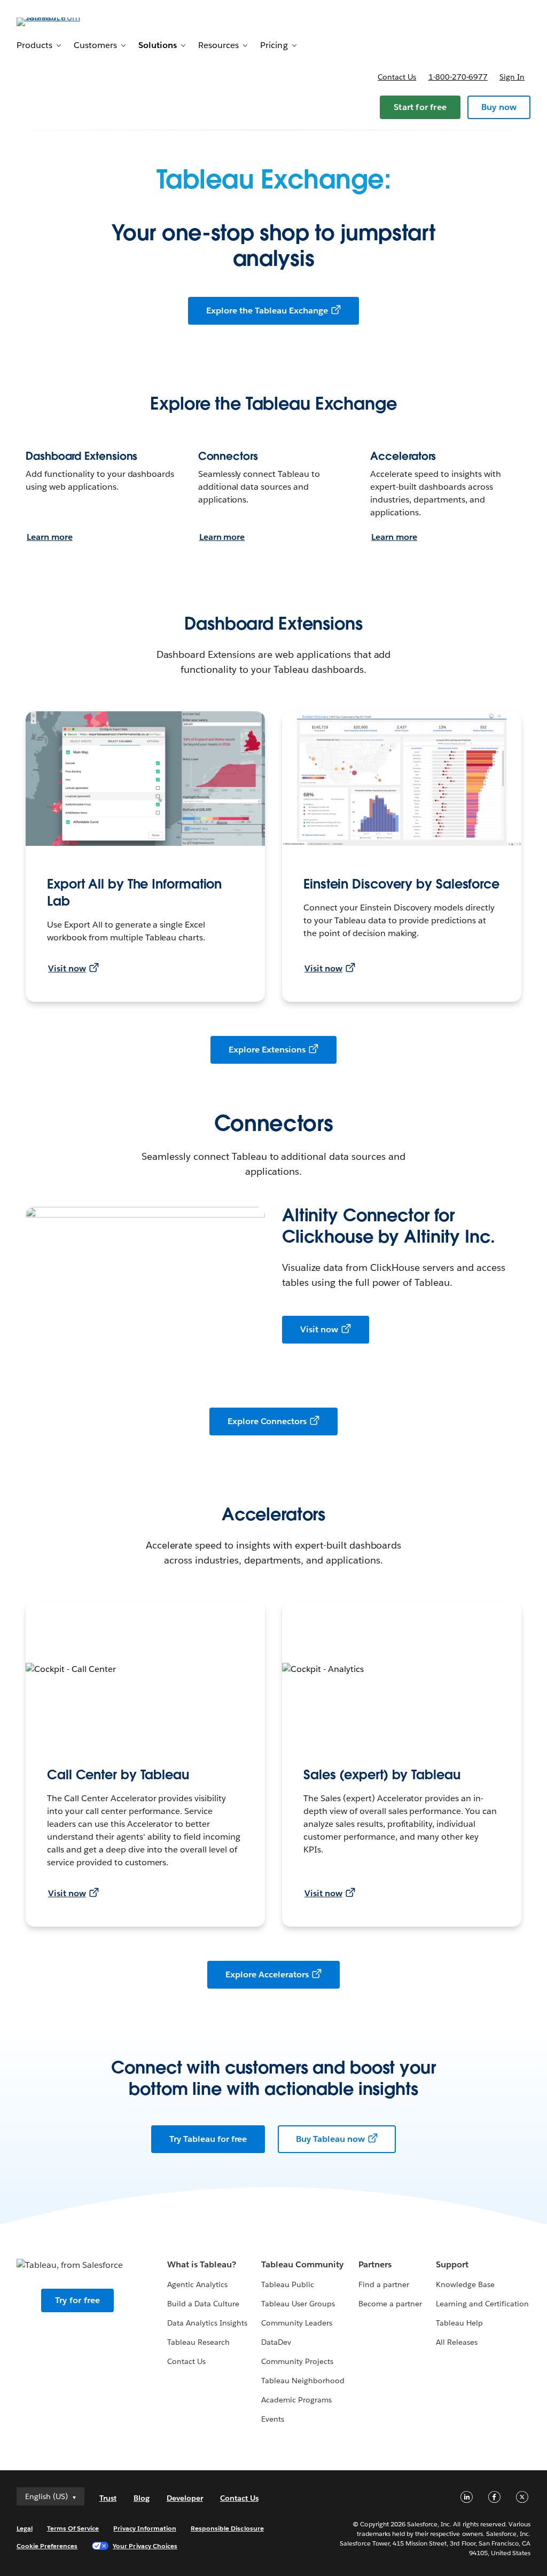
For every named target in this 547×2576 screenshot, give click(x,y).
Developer (185, 2498)
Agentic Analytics (197, 2284)
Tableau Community (302, 2264)
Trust (108, 2498)
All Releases (457, 2342)
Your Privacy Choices (145, 2546)
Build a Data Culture (203, 2304)
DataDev (276, 2342)
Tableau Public (288, 2284)
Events (273, 2419)
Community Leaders (297, 2323)
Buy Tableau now (330, 2139)
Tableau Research (198, 2342)
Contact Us (186, 2361)
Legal (25, 2528)
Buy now (499, 107)
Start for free (420, 107)
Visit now (67, 968)
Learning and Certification (483, 2304)
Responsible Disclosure (227, 2528)
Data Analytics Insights (207, 2323)
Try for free (77, 2300)
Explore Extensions (267, 1050)
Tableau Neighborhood (303, 2381)
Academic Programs (296, 2400)
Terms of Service (73, 2528)
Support (452, 2264)
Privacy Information (145, 2528)
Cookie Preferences (47, 2546)
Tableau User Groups (298, 2304)
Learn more (50, 537)
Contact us (397, 77)
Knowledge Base (465, 2284)
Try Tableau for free (208, 2139)
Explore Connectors (267, 1421)
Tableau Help (459, 2323)
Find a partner (384, 2284)
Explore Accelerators (267, 1974)
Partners (375, 2264)
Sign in (512, 77)
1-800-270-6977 (458, 77)
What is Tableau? (202, 2264)
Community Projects (297, 2361)
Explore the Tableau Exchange (267, 311)
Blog (142, 2498)
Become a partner (390, 2304)
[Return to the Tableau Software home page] (57, 21)
